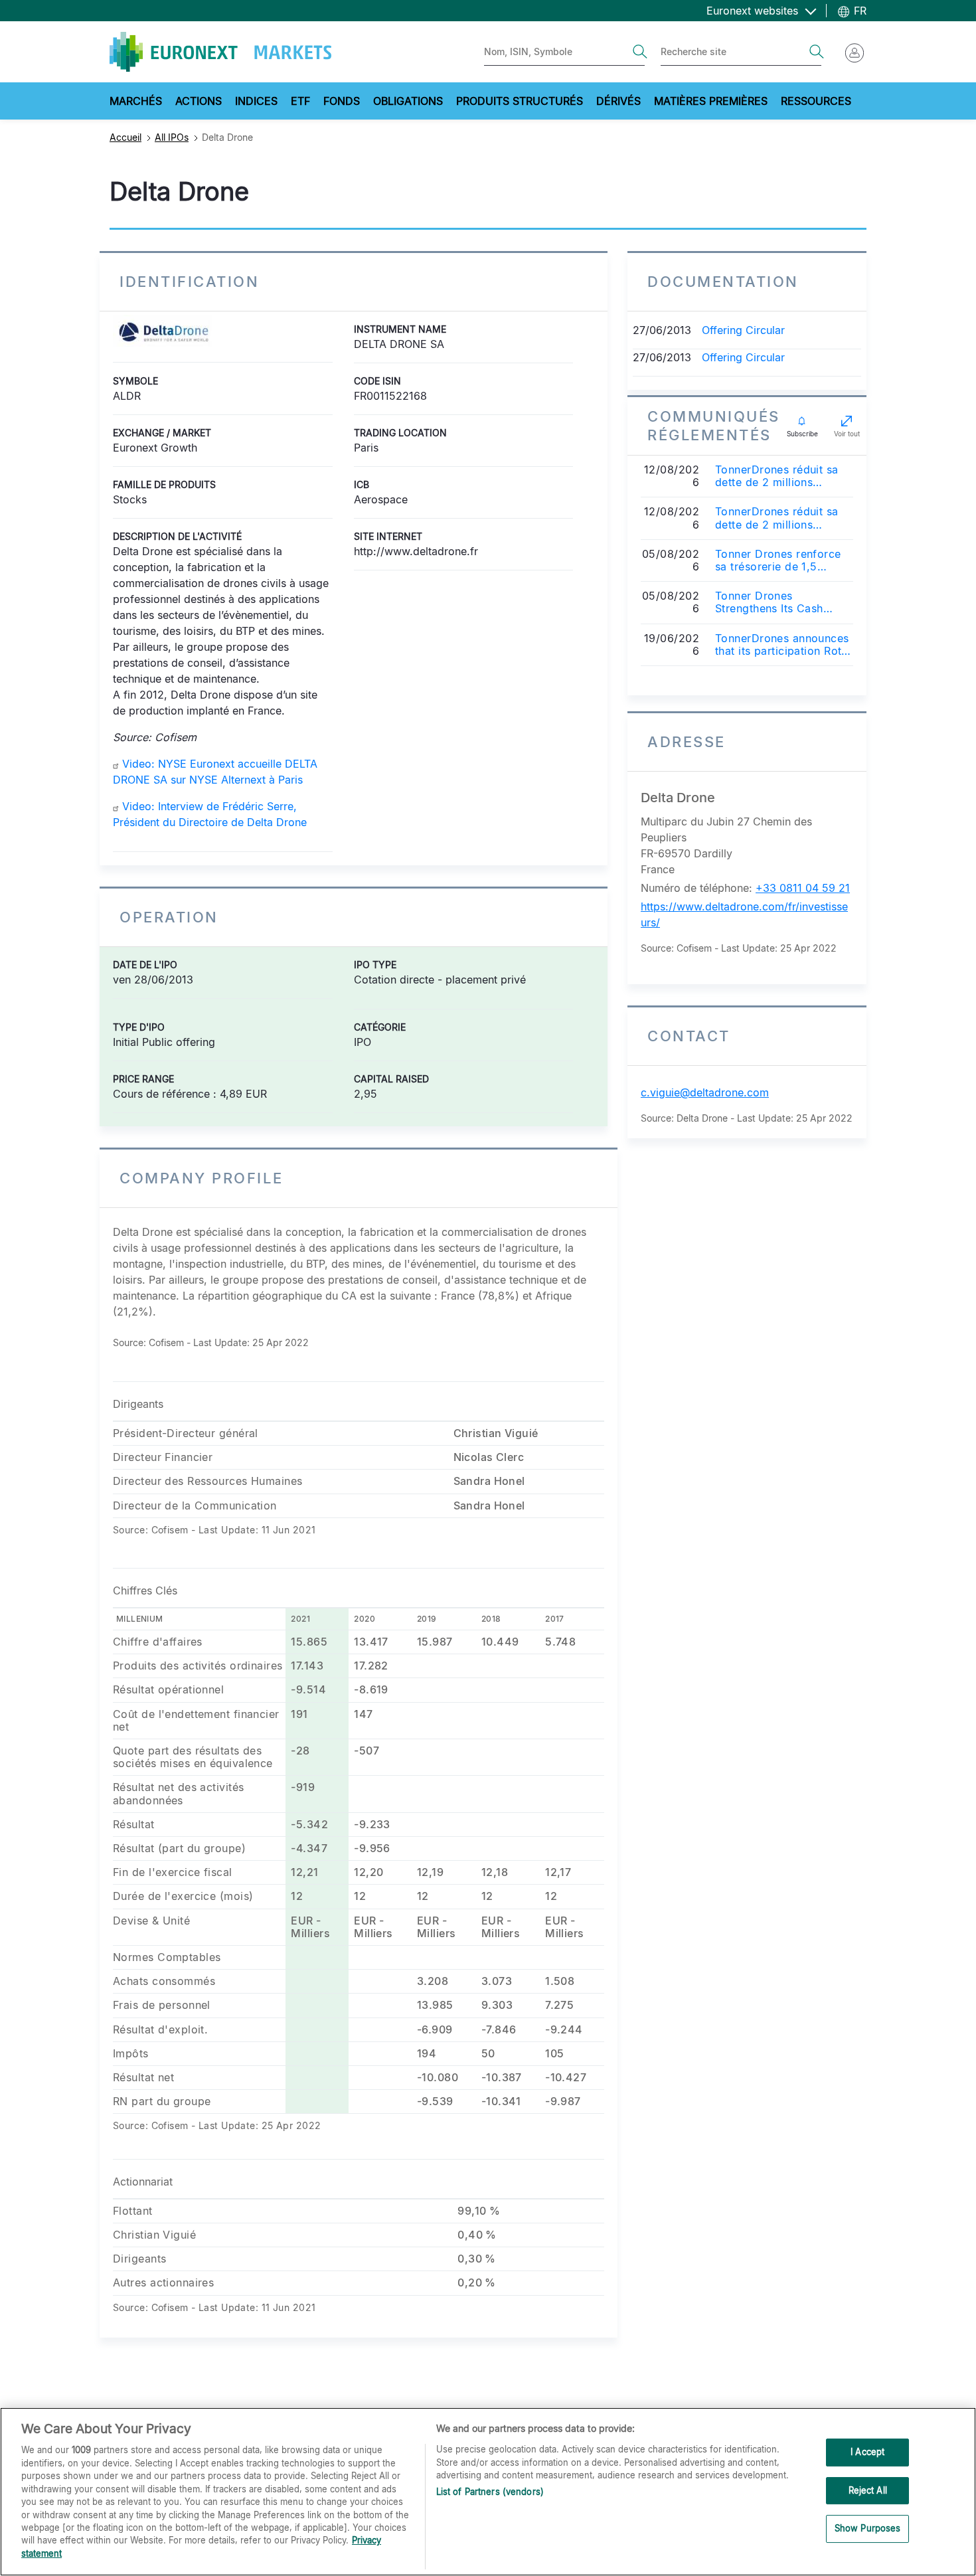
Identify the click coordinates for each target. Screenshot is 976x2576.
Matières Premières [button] (711, 101)
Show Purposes (868, 2529)
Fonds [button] (342, 101)
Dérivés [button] (618, 101)
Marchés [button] (136, 101)
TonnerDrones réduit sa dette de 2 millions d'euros (777, 476)
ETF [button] (300, 101)
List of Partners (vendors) (490, 2492)
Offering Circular (743, 330)
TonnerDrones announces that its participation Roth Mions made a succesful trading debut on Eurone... (782, 645)
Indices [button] (256, 101)
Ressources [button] (816, 101)
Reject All (868, 2490)
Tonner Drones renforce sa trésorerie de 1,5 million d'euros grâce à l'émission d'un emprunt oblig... (778, 560)
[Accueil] (220, 52)
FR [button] (858, 11)
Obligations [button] (408, 101)
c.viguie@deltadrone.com (705, 1092)
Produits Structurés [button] (520, 101)
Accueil (125, 137)
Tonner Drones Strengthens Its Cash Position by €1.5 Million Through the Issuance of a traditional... (784, 602)
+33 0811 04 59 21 (803, 888)
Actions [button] (199, 101)
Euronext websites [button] (754, 11)
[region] (488, 2492)
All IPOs (172, 137)
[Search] (640, 52)
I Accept (867, 2452)
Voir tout (847, 434)
